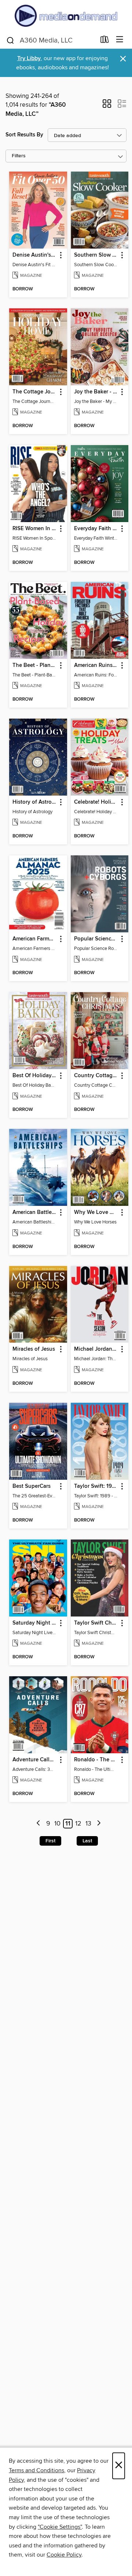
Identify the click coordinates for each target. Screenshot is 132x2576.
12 (78, 1824)
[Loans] (105, 41)
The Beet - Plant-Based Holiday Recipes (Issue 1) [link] (35, 665)
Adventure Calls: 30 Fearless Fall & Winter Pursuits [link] (35, 1760)
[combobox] (51, 40)
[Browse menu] (120, 40)
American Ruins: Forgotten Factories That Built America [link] (96, 665)
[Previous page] (39, 1824)
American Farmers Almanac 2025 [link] (35, 939)
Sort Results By (24, 135)
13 (88, 1824)
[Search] (10, 40)
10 (57, 1824)
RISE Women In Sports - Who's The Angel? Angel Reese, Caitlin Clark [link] (35, 529)
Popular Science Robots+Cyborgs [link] (96, 939)
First (50, 1841)
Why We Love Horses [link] (96, 1212)
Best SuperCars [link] (32, 1486)
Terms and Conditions (36, 2470)
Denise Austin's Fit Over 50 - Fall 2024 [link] (35, 255)
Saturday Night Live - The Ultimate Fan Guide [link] (35, 1623)
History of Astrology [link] (35, 802)
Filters (19, 156)
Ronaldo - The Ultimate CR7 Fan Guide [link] (96, 1760)
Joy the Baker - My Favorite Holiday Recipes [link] (96, 392)
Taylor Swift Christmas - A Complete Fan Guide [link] (96, 1623)
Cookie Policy (64, 2555)
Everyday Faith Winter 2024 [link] (96, 529)
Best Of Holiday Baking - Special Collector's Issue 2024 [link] (35, 1076)
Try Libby (29, 58)
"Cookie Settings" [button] (60, 2527)
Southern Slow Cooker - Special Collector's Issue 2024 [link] (96, 255)
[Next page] (99, 1824)
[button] (107, 106)
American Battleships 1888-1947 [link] (35, 1212)
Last (87, 1841)
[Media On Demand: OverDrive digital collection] (66, 16)
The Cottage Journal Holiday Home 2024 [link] (35, 392)
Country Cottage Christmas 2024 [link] (96, 1076)
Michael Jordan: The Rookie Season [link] (96, 1349)
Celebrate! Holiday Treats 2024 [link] (96, 802)
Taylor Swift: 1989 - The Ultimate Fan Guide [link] (96, 1486)
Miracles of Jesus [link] (34, 1349)
